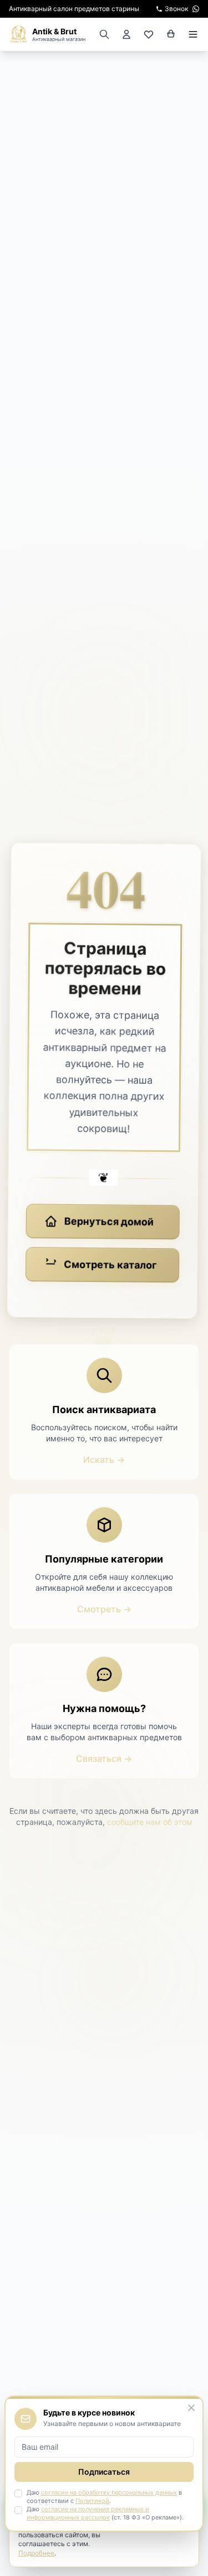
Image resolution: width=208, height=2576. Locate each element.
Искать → (104, 1460)
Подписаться (104, 2472)
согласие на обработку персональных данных (109, 2492)
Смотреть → (104, 1609)
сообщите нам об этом (150, 1822)
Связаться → (104, 1758)
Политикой (92, 2501)
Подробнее (36, 2553)
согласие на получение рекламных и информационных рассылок (88, 2513)
